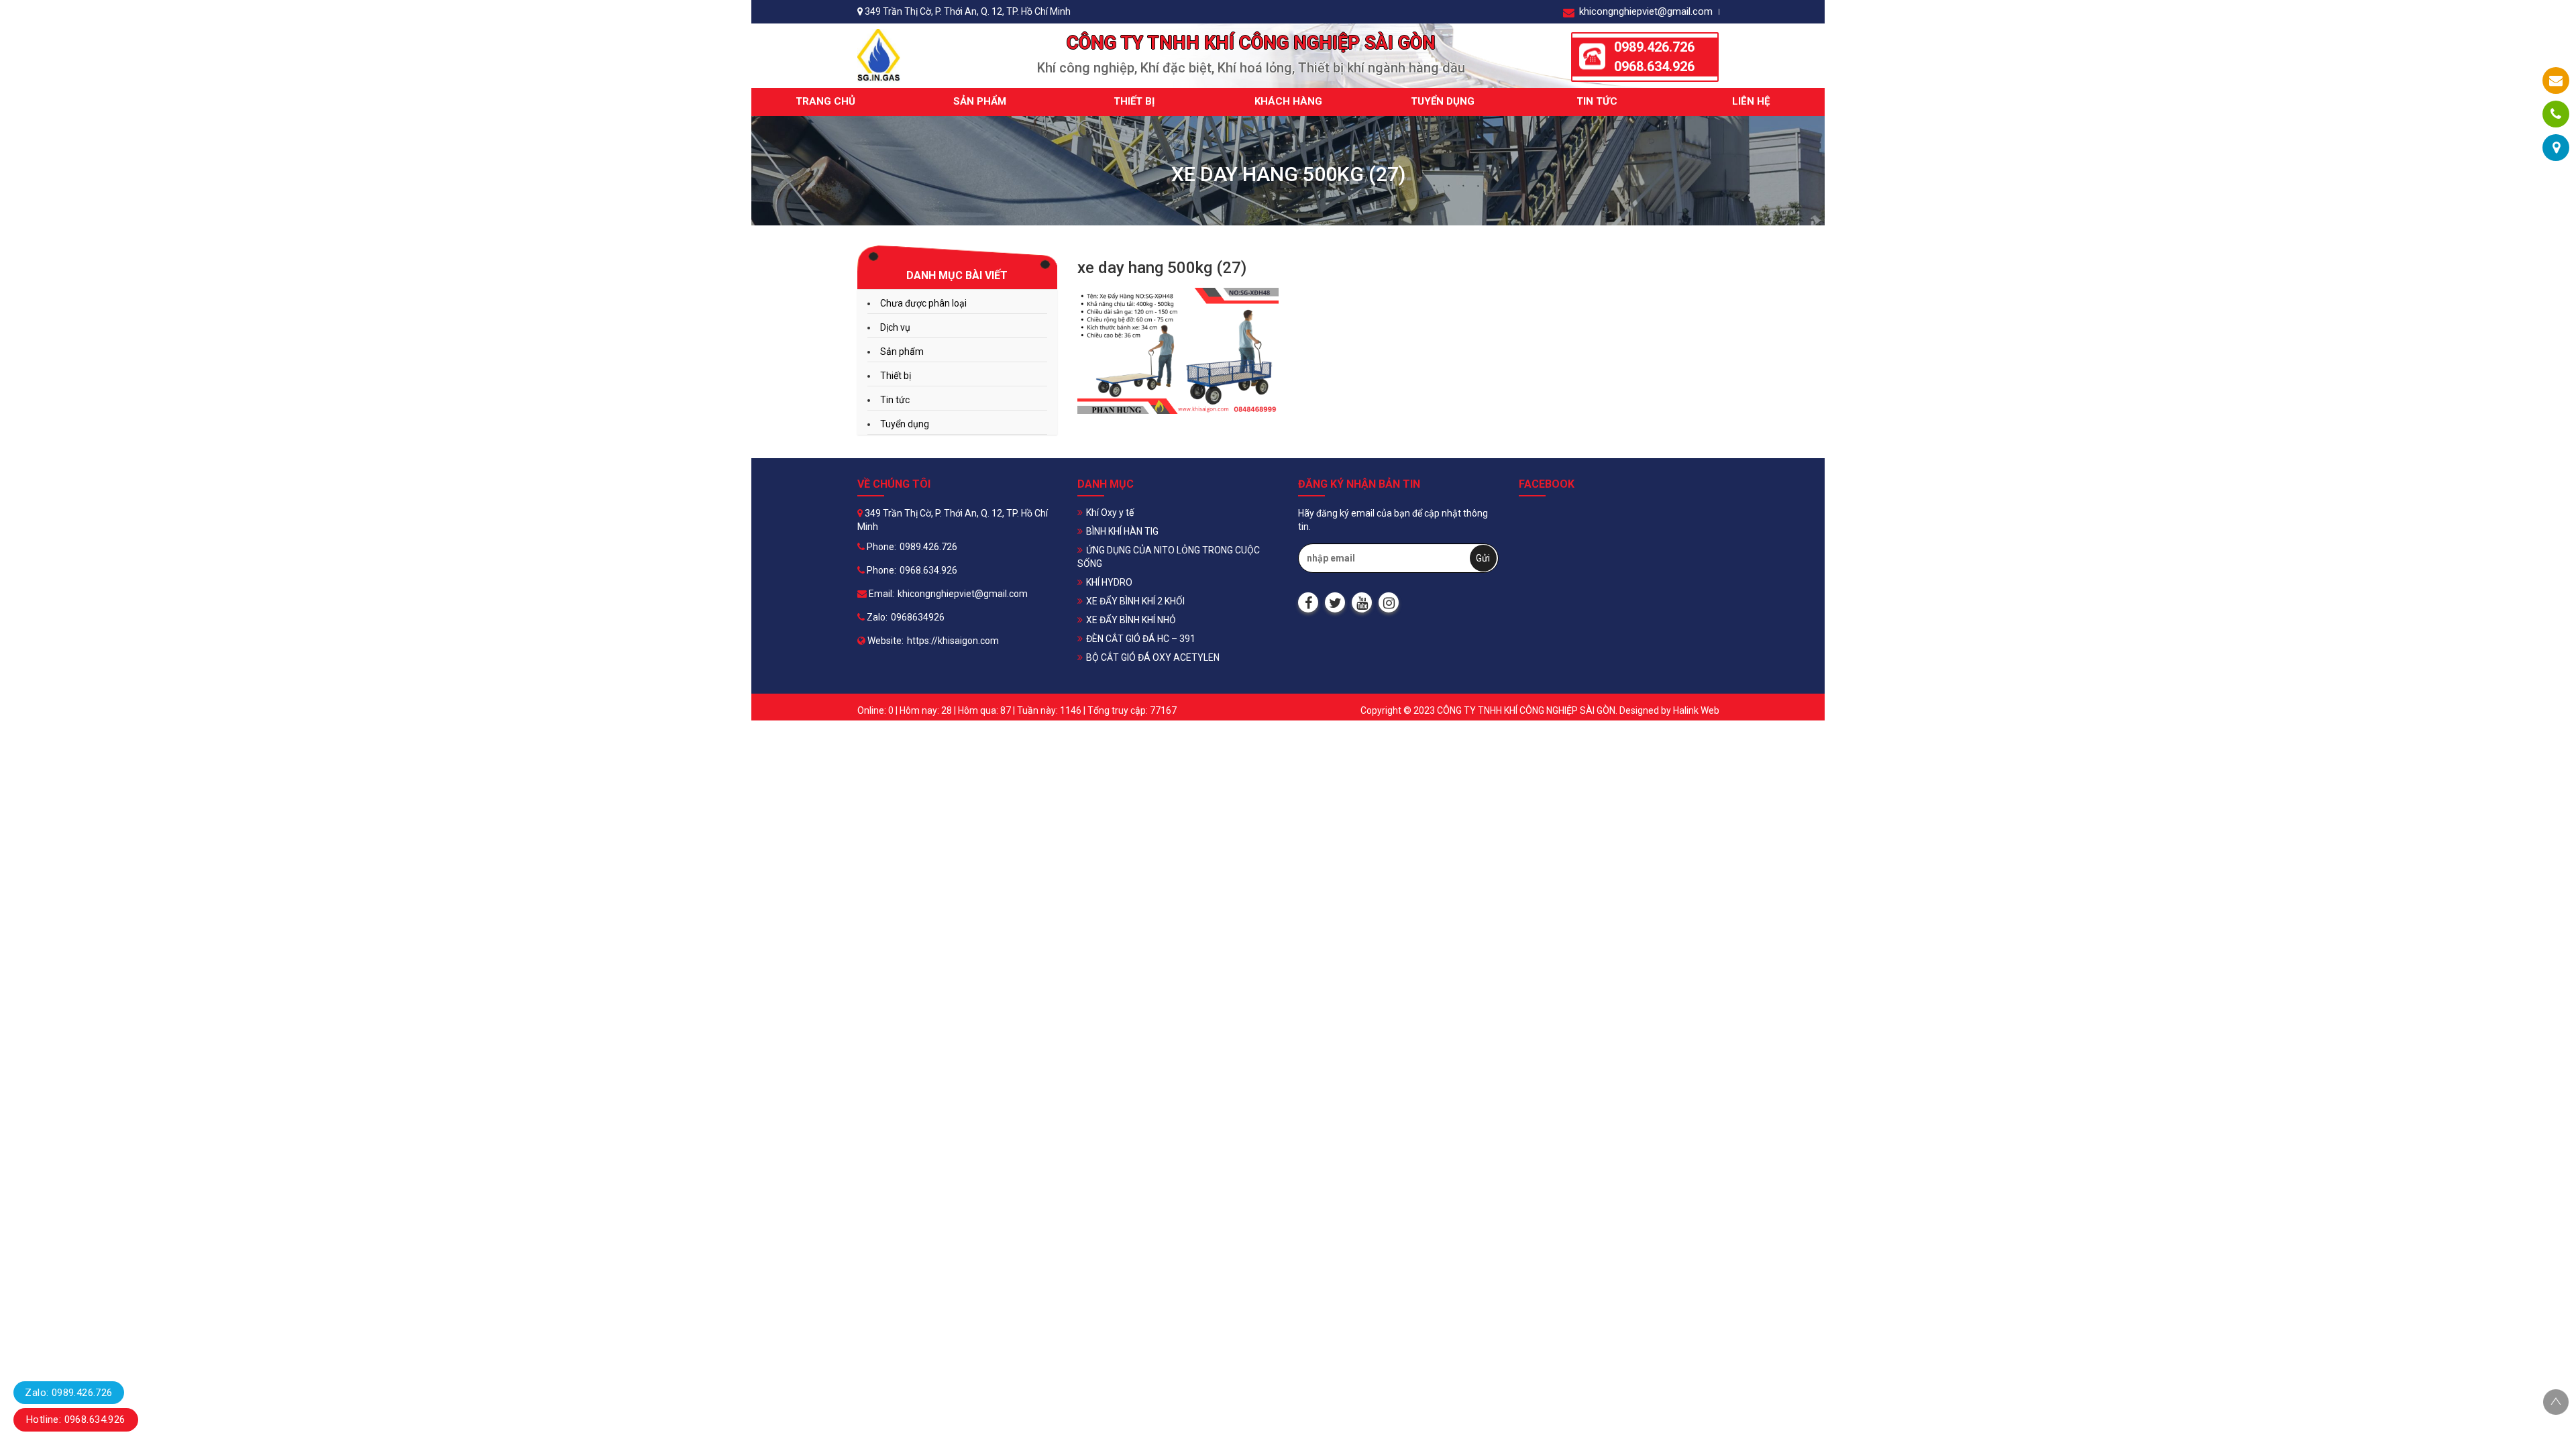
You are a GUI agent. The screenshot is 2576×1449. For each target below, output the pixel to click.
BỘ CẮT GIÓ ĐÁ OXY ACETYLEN (1153, 657)
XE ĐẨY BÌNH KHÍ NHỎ (1131, 620)
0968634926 (918, 617)
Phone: (880, 547)
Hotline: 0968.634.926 (76, 1419)
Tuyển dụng (1443, 101)
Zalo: (876, 617)
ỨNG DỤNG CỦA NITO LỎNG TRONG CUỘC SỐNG (1169, 557)
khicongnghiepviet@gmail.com (1645, 11)
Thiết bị (1134, 101)
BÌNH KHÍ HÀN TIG (1122, 531)
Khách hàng (1288, 101)
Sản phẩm (980, 101)
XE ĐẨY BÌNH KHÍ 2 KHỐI (1135, 601)
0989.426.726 (1654, 47)
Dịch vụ (895, 327)
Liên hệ (1751, 101)
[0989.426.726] (2556, 114)
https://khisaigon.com (953, 641)
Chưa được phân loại (923, 303)
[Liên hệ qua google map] (2556, 148)
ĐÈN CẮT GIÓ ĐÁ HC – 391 (1141, 639)
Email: (880, 594)
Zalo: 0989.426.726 (68, 1393)
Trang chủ (825, 101)
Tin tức (1597, 101)
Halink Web (1696, 710)
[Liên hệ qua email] (2556, 80)
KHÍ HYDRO (1109, 582)
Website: (884, 641)
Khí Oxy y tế (1110, 513)
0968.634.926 (1654, 66)
